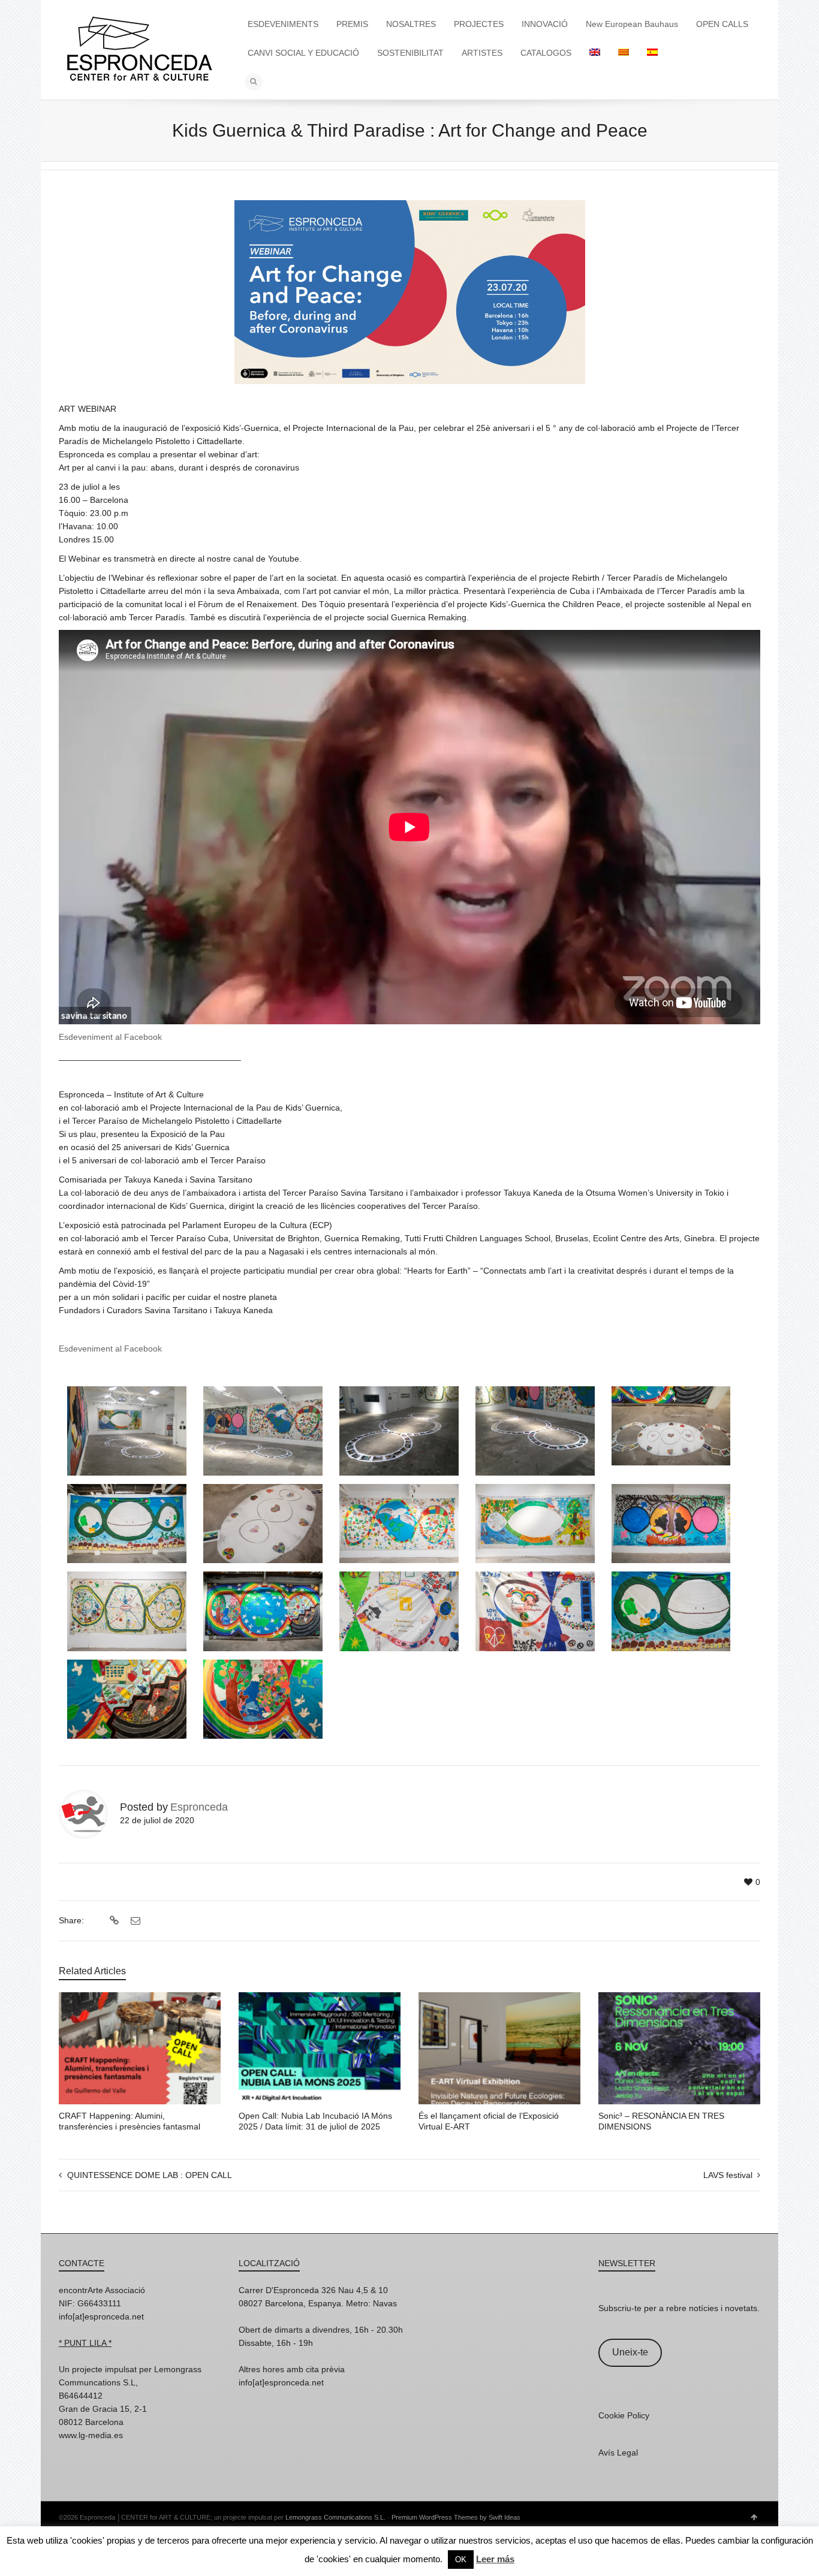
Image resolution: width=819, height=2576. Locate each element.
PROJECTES (479, 24)
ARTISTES (482, 53)
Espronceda (199, 1807)
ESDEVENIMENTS (283, 24)
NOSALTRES (411, 24)
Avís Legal (618, 2453)
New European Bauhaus (632, 24)
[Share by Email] (134, 1921)
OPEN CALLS (722, 24)
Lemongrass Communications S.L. (335, 2517)
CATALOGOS (546, 53)
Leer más (495, 2559)
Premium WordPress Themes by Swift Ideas (456, 2517)
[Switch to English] (595, 53)
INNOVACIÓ (545, 24)
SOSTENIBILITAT (410, 53)
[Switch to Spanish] (652, 53)
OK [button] (461, 2560)
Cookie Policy (624, 2415)
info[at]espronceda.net (101, 2316)
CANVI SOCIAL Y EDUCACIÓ (303, 53)
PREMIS (352, 24)
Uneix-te (630, 2352)
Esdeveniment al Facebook (110, 1037)
